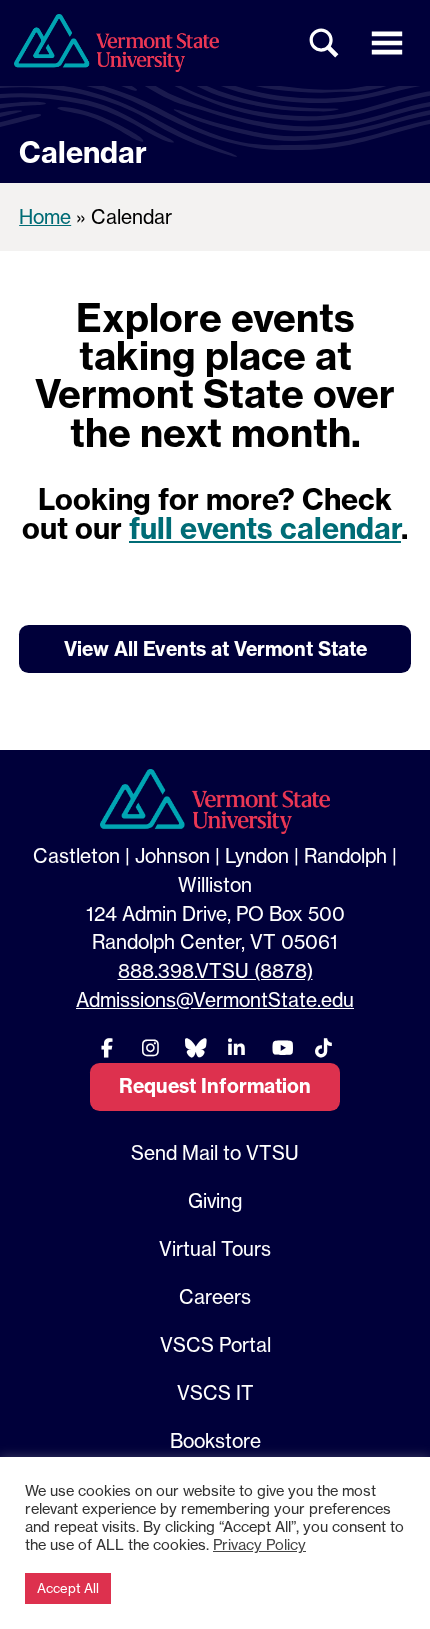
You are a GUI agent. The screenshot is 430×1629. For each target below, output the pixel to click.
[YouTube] (280, 1047)
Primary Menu (387, 43)
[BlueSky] (193, 1047)
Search (325, 43)
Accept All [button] (68, 1588)
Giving (215, 1201)
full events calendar (265, 528)
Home (45, 217)
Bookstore (215, 1441)
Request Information (215, 1086)
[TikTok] (323, 1047)
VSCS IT (215, 1393)
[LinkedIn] (237, 1047)
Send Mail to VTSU (215, 1153)
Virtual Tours (215, 1249)
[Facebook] (107, 1047)
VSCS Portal (215, 1345)
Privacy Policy (259, 1545)
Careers (215, 1297)
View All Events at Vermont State (215, 649)
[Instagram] (150, 1047)
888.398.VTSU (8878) (215, 971)
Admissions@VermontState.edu (215, 1000)
